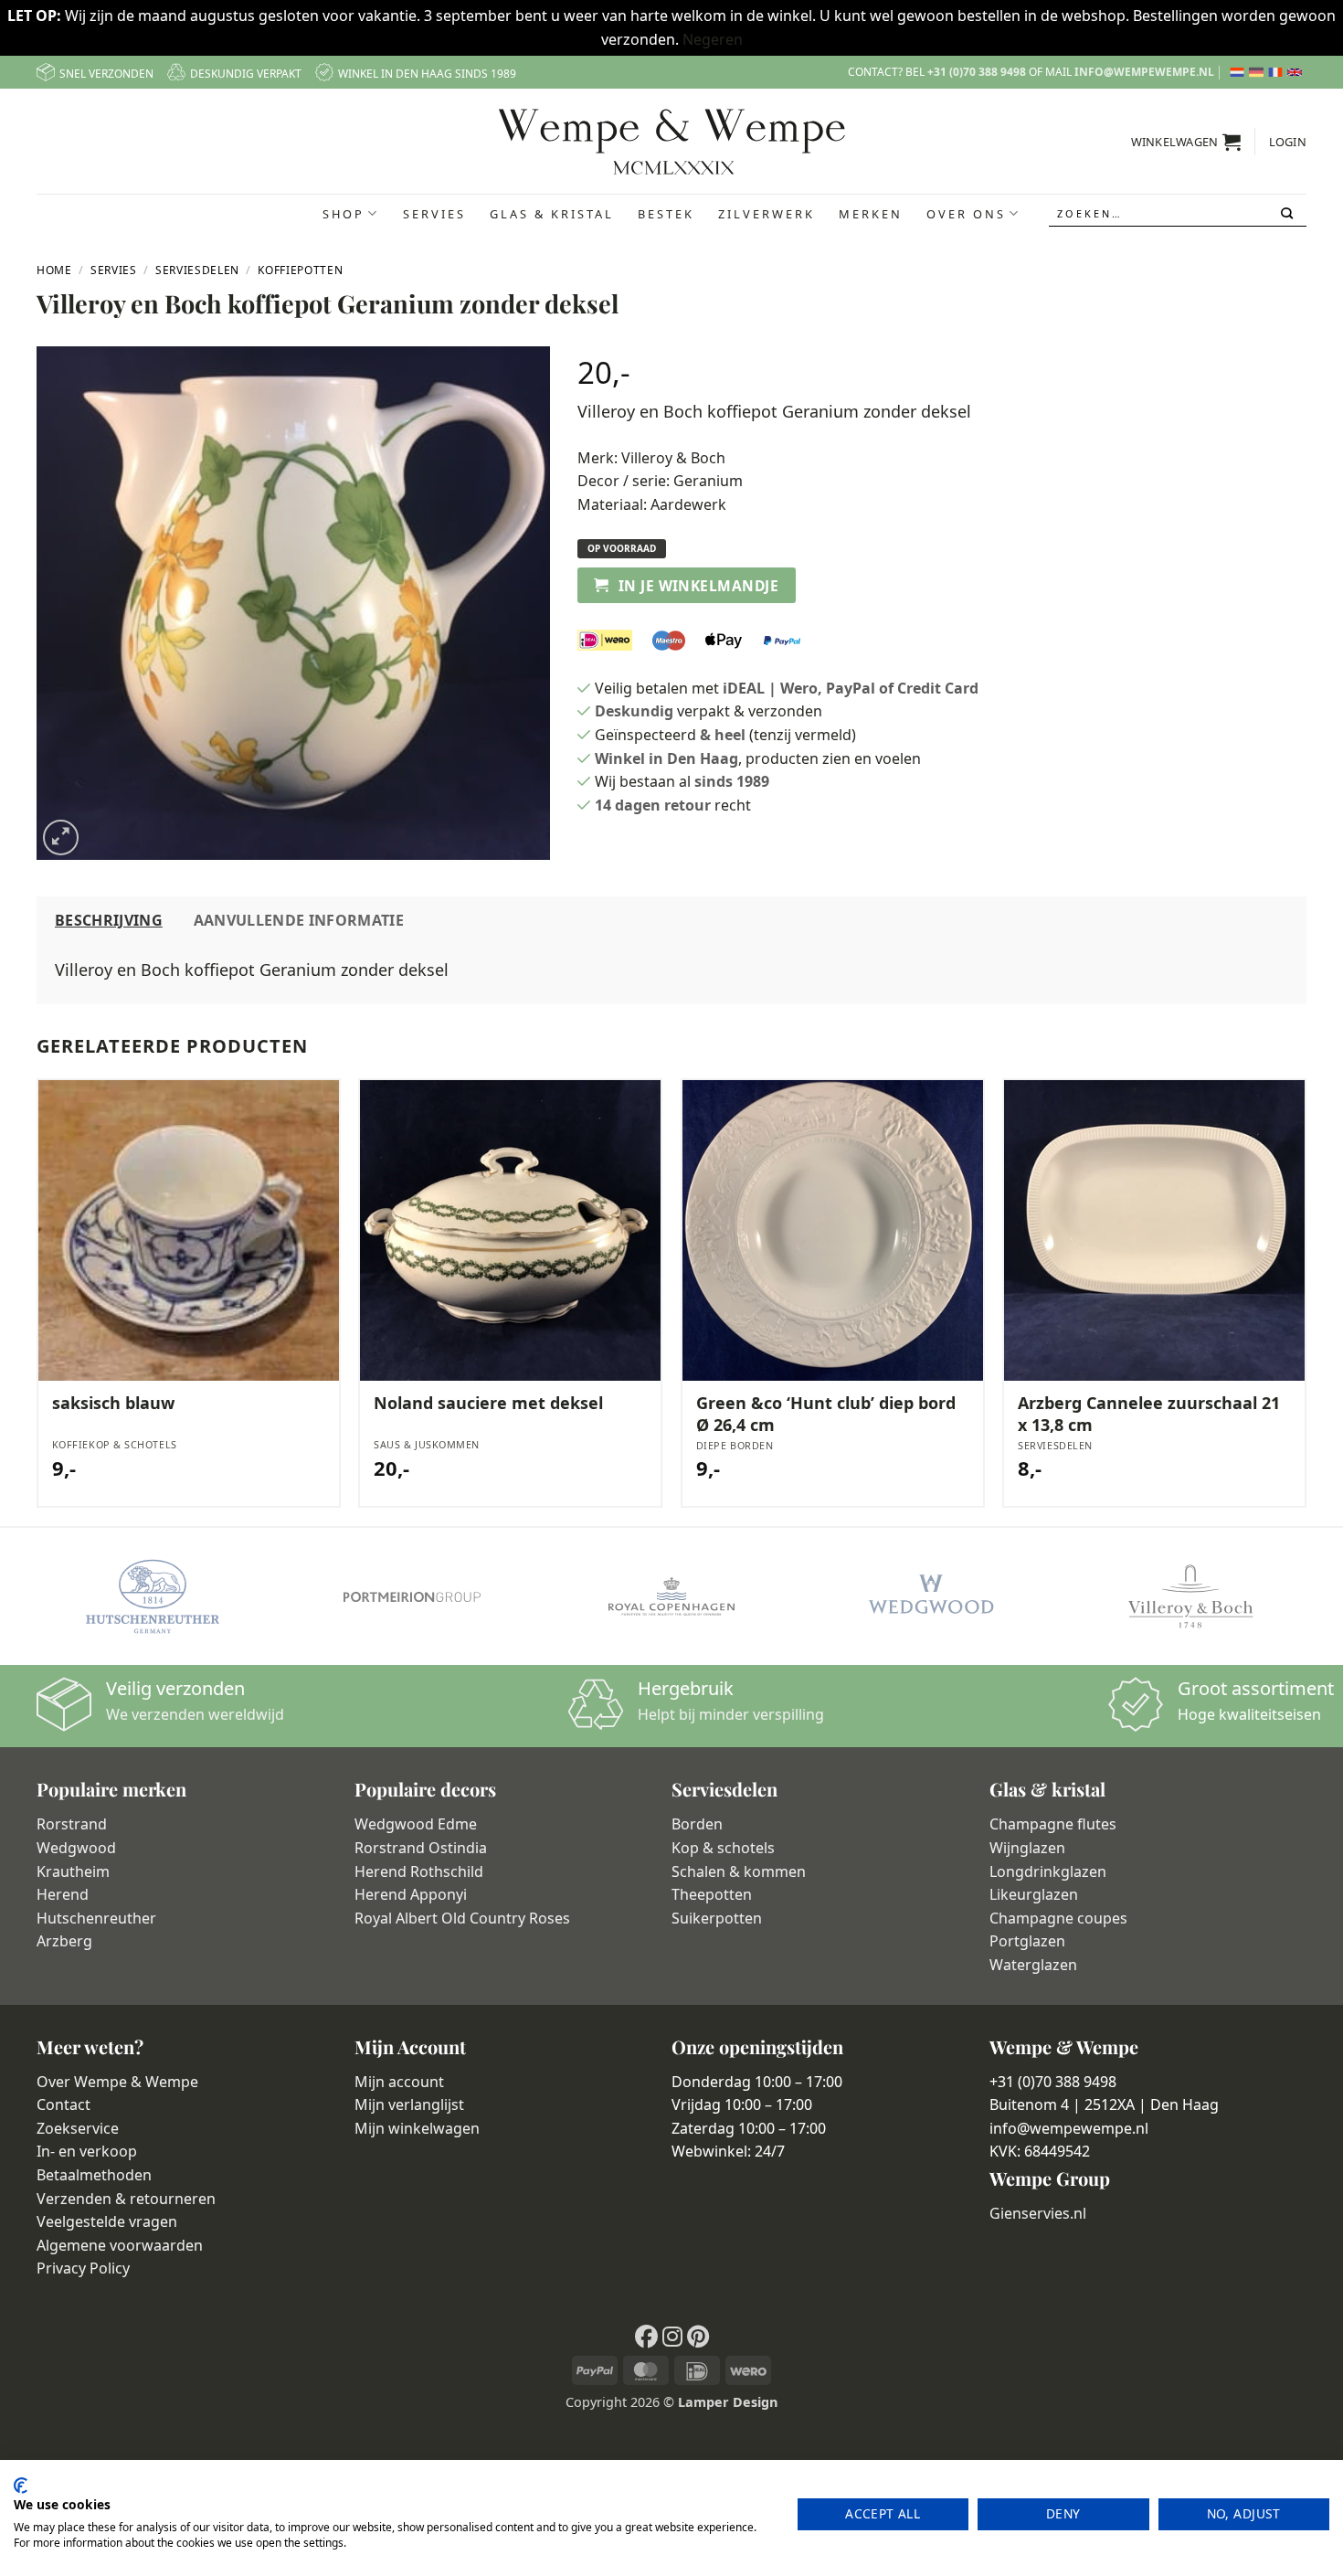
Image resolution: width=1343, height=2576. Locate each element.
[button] (1186, 142)
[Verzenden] (1289, 214)
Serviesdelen (197, 270)
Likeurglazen (1034, 1894)
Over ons (966, 214)
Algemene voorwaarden (120, 2245)
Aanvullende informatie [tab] (299, 920)
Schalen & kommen (739, 1871)
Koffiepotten (300, 270)
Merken (871, 214)
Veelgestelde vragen (107, 2221)
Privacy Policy (83, 2268)
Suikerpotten (717, 1918)
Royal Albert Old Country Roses (462, 1918)
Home (54, 270)
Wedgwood (76, 1848)
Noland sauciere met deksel (488, 1403)
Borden (697, 1824)
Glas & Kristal (552, 214)
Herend (63, 1894)
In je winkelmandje (698, 586)
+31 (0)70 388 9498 (977, 72)
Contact (63, 2104)
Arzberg (64, 1941)
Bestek (666, 214)
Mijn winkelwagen (417, 2128)
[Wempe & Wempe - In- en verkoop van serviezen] (672, 142)
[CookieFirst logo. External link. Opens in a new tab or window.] (21, 2486)
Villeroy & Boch (673, 458)
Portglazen (1027, 1941)
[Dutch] (1239, 72)
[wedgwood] (931, 1596)
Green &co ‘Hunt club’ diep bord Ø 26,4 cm (826, 1414)
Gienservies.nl (1038, 2213)
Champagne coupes (1058, 1918)
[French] (1278, 72)
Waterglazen (1033, 1965)
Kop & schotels (723, 1848)
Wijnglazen (1027, 1848)
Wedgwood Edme (416, 1824)
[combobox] (1178, 213)
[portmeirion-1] (412, 1596)
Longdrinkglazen (1048, 1871)
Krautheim (73, 1871)
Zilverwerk (767, 214)
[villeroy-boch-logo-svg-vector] (1190, 1596)
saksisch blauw (113, 1403)
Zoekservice (78, 2128)
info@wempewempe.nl (1144, 72)
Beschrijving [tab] (109, 920)
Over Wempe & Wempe (117, 2082)
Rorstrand (72, 1824)
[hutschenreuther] (153, 1596)
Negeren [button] (713, 39)
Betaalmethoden (94, 2175)
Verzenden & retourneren (126, 2199)
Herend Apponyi (411, 1894)
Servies (434, 214)
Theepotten (712, 1894)
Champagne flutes (1053, 1824)
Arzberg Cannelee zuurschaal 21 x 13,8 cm (1149, 1414)
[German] (1258, 72)
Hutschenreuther (96, 1918)
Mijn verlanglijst (409, 2104)
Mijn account (399, 2082)
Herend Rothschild (419, 1871)
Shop (344, 214)
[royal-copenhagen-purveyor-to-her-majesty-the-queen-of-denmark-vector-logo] (671, 1596)
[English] (1297, 72)
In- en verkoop (87, 2151)
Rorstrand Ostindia (421, 1848)
